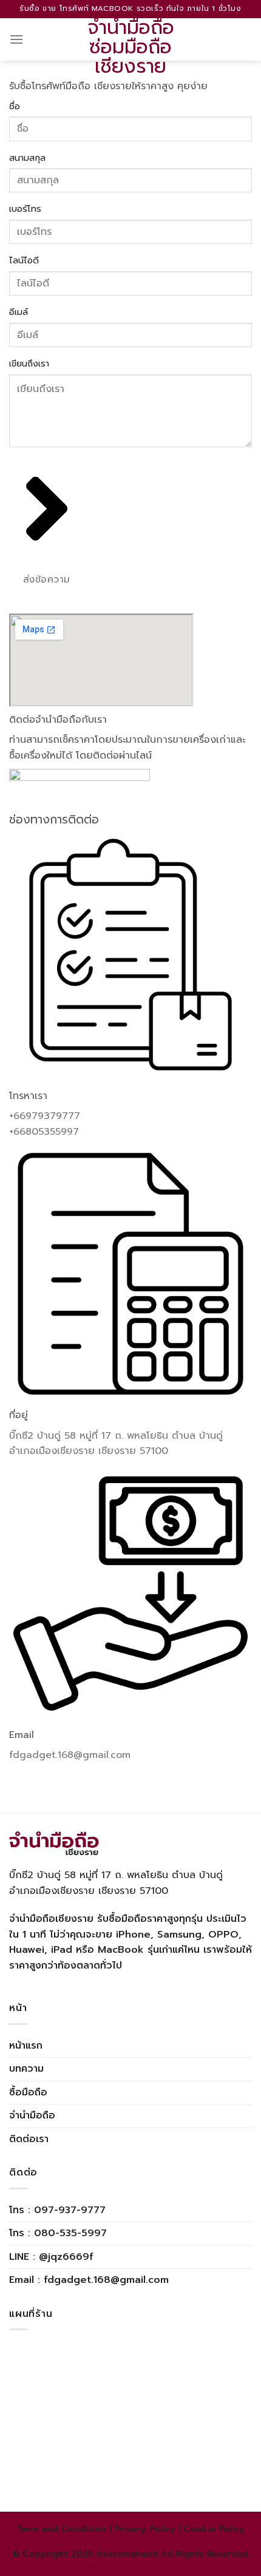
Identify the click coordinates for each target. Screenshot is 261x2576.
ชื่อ (15, 106)
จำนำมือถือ (32, 2115)
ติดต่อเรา (29, 2139)
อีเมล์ (19, 312)
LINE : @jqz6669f (51, 2257)
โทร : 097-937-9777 (57, 2210)
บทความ (26, 2069)
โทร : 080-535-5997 (58, 2233)
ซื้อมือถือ (28, 2092)
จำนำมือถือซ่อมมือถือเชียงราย (131, 47)
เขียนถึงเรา (29, 363)
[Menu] (16, 39)
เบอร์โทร (25, 209)
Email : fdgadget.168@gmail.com (89, 2280)
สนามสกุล (27, 158)
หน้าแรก (26, 2046)
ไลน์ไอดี (24, 260)
